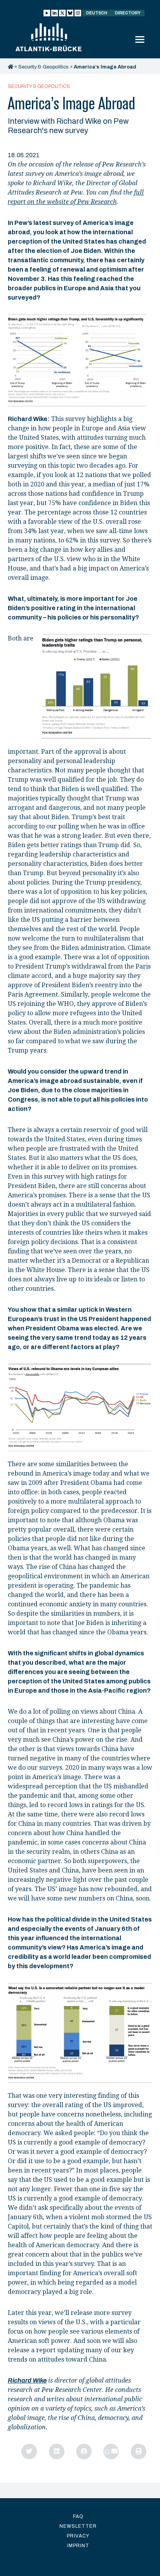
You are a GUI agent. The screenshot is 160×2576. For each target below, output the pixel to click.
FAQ (78, 2516)
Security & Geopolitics (43, 67)
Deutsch (97, 13)
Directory (128, 13)
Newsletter (78, 2526)
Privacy (78, 2536)
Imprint (78, 2546)
